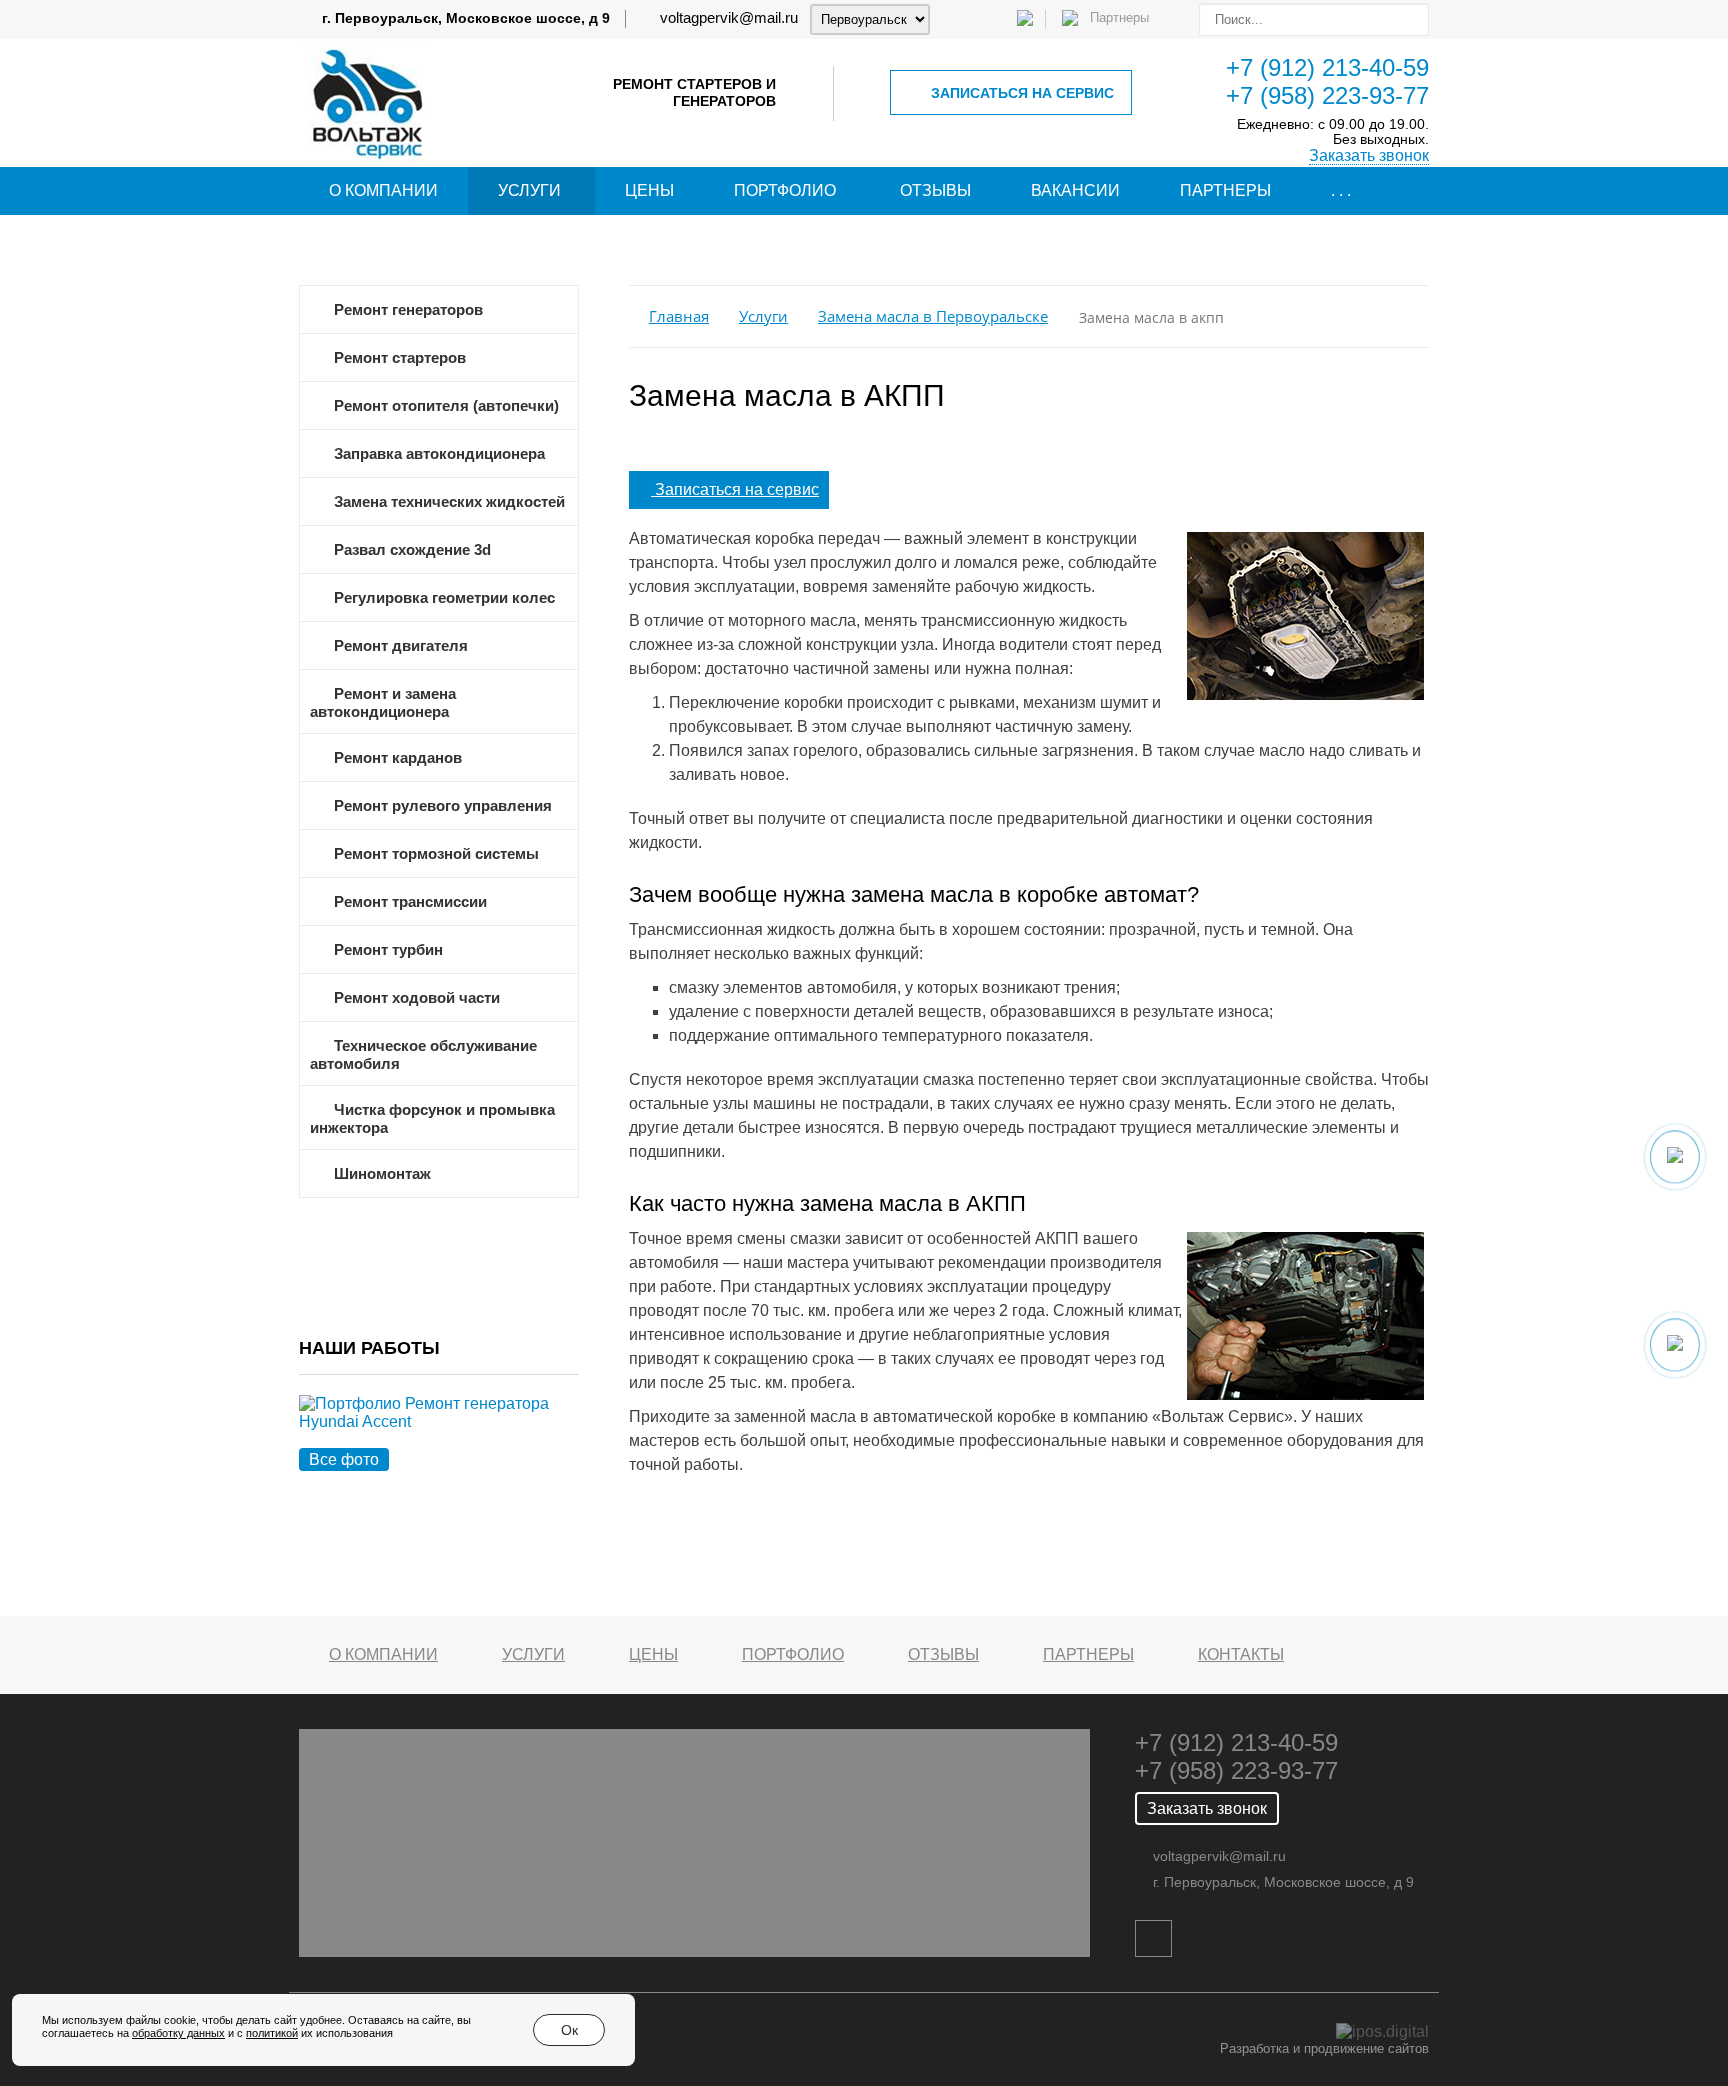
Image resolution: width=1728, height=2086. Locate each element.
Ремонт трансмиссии (410, 902)
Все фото (344, 1459)
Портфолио (785, 190)
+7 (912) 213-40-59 (1327, 67)
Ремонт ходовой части (417, 998)
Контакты (1241, 1654)
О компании (383, 190)
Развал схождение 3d (412, 550)
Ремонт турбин (388, 950)
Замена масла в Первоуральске (933, 316)
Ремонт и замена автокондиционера (383, 703)
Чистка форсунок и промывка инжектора (432, 1119)
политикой (272, 2033)
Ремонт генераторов (408, 310)
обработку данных (178, 2033)
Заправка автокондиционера (439, 454)
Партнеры (1225, 190)
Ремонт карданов (398, 758)
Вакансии (1075, 190)
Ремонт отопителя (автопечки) (446, 406)
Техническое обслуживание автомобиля (423, 1055)
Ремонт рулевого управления (443, 806)
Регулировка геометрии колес (444, 598)
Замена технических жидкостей (449, 502)
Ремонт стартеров (400, 358)
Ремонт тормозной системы (436, 854)
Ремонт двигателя (401, 646)
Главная (679, 316)
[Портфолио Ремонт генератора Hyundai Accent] (439, 1435)
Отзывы (935, 190)
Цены (649, 190)
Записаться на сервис (1022, 93)
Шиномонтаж (382, 1174)
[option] (439, 1435)
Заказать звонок (1369, 155)
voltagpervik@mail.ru (729, 18)
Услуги (529, 190)
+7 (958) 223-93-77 (1327, 95)
